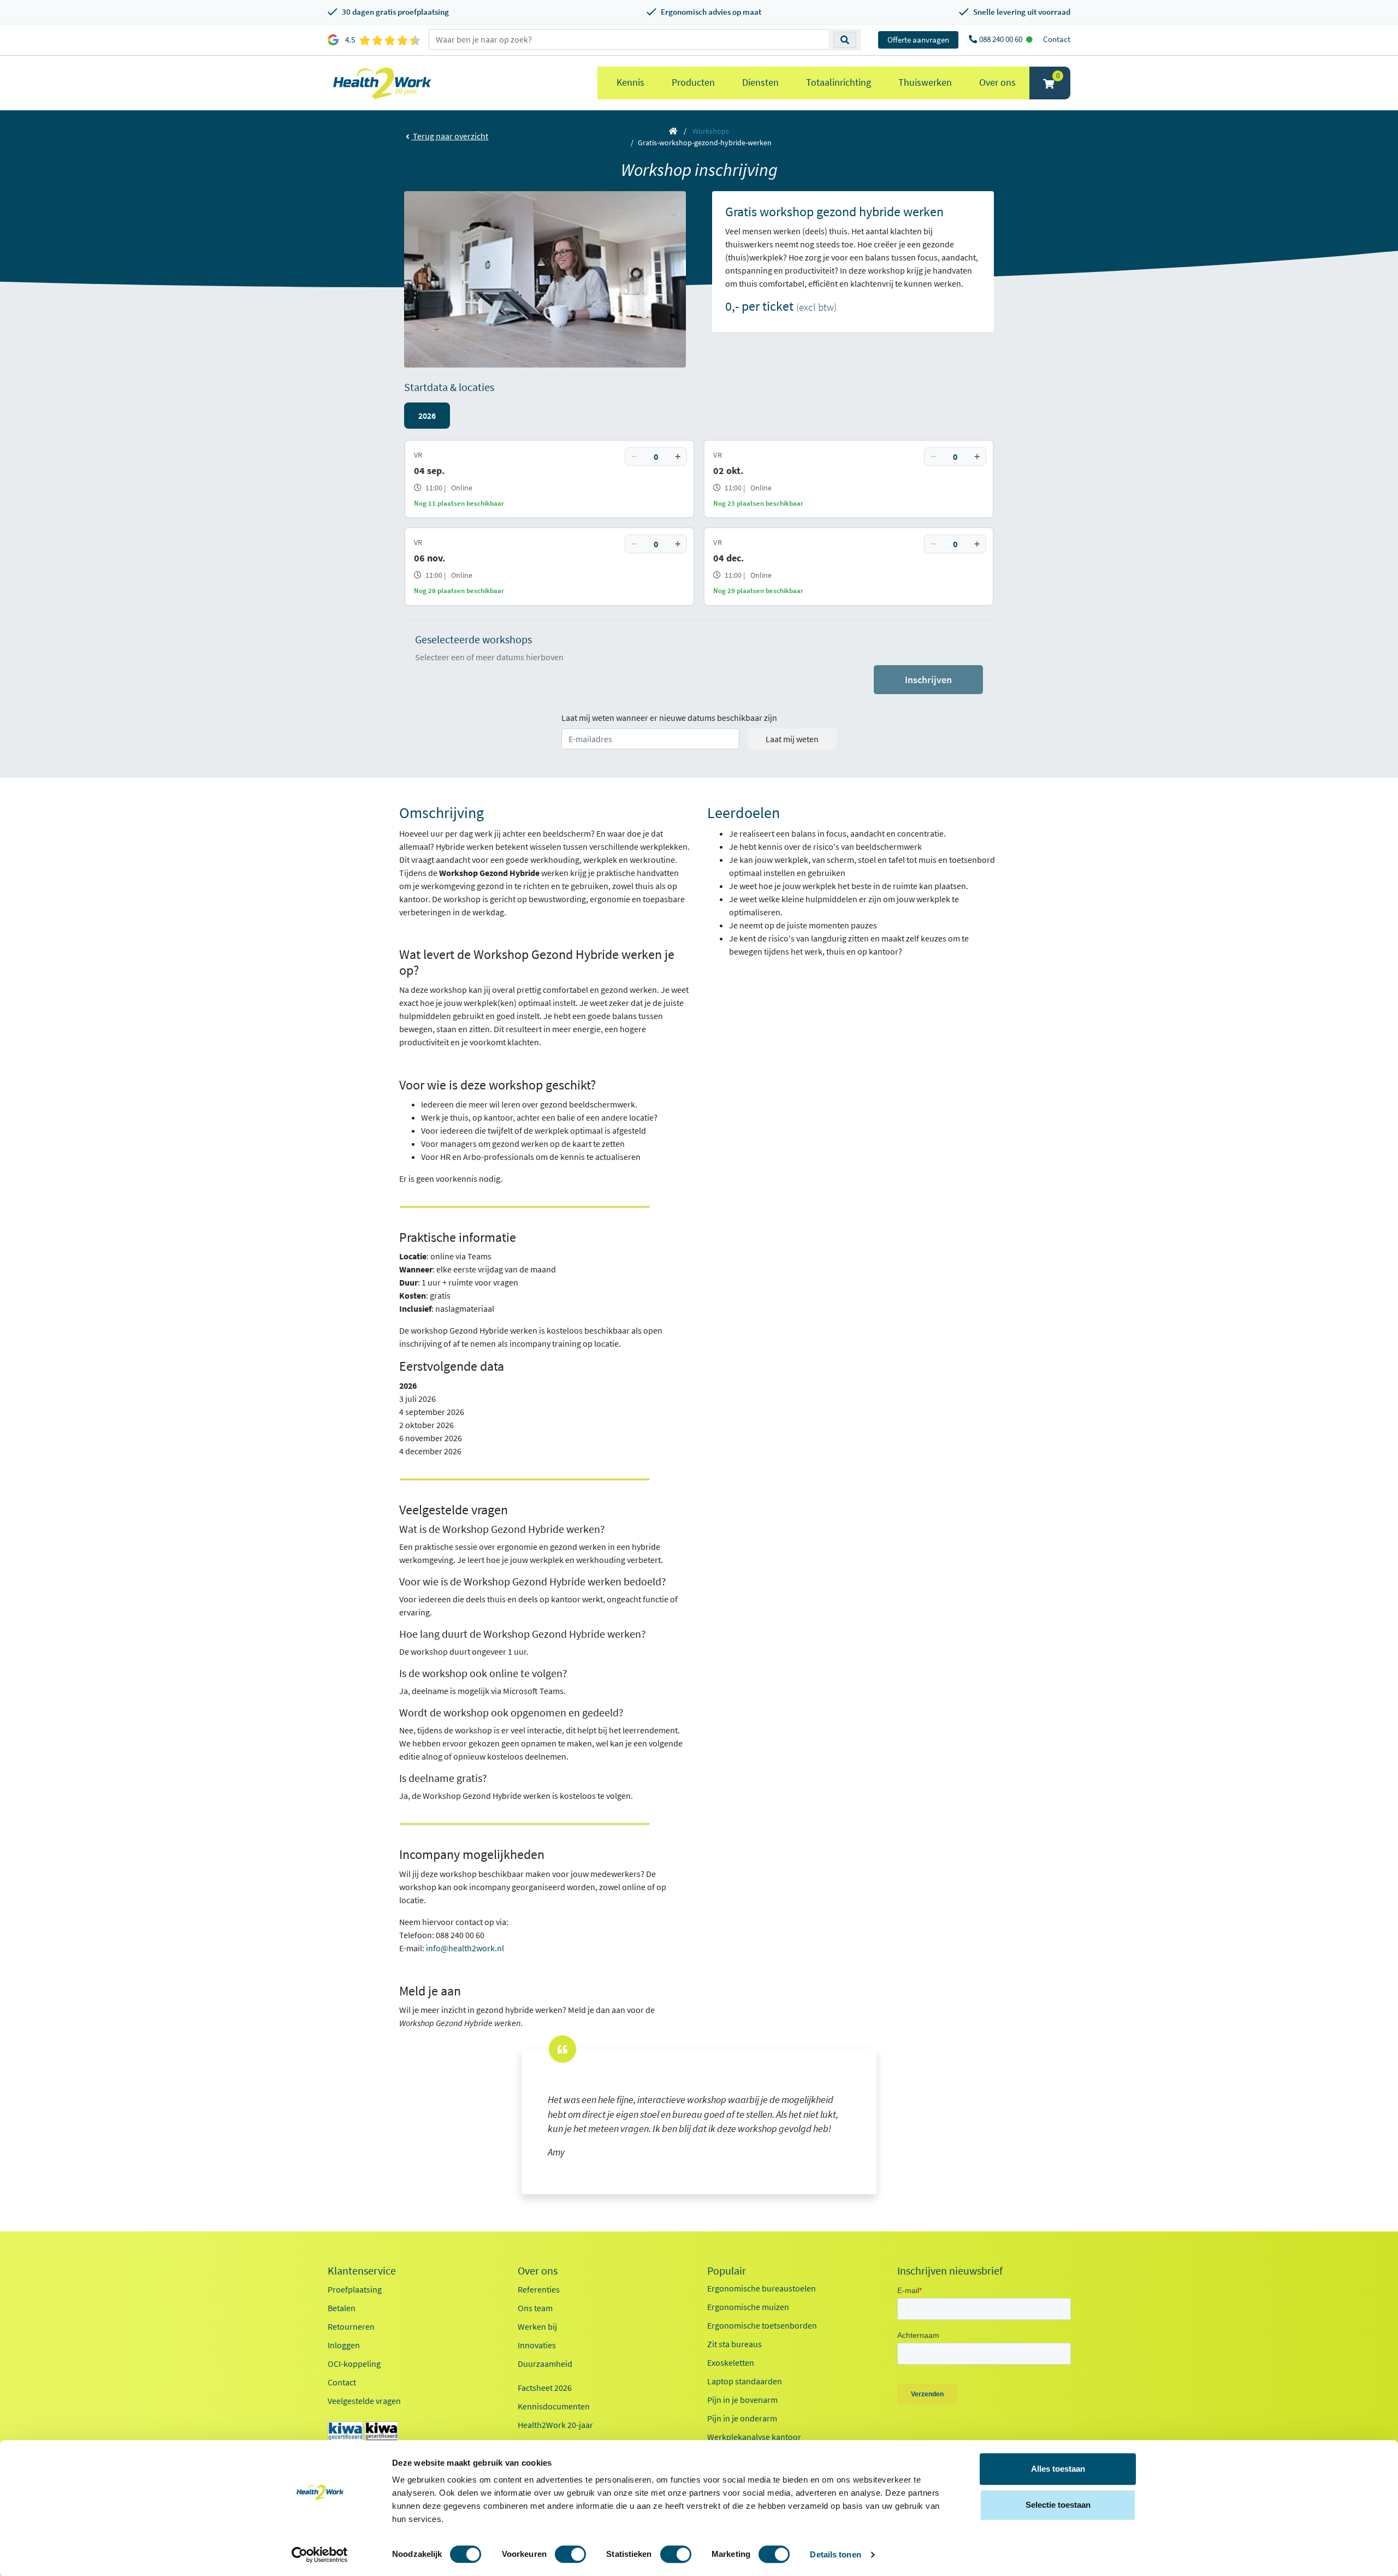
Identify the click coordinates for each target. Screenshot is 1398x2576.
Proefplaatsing (355, 2289)
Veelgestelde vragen (364, 2401)
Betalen (342, 2308)
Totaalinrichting (839, 82)
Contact (1057, 39)
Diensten (760, 82)
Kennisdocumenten (554, 2406)
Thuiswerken (925, 82)
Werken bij (537, 2326)
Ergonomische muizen (748, 2307)
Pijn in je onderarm (742, 2418)
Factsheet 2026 (545, 2388)
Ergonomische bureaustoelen (762, 2288)
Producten (693, 82)
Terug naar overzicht (450, 136)
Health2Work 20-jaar (555, 2425)
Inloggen (344, 2345)
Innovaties (537, 2345)
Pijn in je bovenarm (742, 2400)
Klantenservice (362, 2271)
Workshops (711, 131)
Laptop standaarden (745, 2381)
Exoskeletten (731, 2362)
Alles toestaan (1058, 2469)
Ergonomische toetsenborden (762, 2325)
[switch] (570, 2554)
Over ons (997, 82)
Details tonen (835, 2554)
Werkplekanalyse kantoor (754, 2437)
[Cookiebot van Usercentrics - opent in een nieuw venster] (320, 2555)
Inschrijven (928, 680)
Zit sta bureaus (734, 2344)
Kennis (630, 82)
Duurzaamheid (545, 2364)
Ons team (535, 2308)
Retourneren (351, 2326)
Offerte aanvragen (918, 40)
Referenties (539, 2289)
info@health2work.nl (465, 1948)
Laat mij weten (792, 739)
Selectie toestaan (1058, 2505)
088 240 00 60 (1002, 39)
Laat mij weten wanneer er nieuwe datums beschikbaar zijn (669, 718)
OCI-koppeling (354, 2364)
